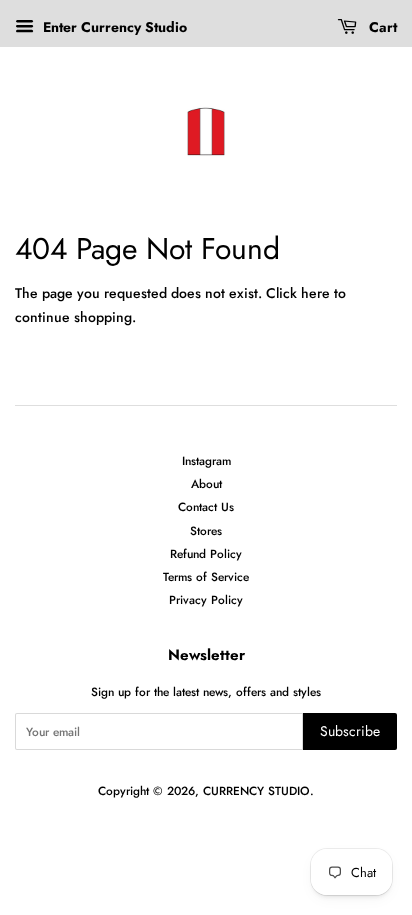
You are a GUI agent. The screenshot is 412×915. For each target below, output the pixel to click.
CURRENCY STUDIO (256, 790)
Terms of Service (206, 576)
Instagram (206, 460)
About (206, 483)
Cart (381, 27)
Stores (206, 530)
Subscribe (350, 731)
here (315, 293)
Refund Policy (206, 553)
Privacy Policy (206, 599)
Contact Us (206, 506)
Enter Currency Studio (113, 27)
